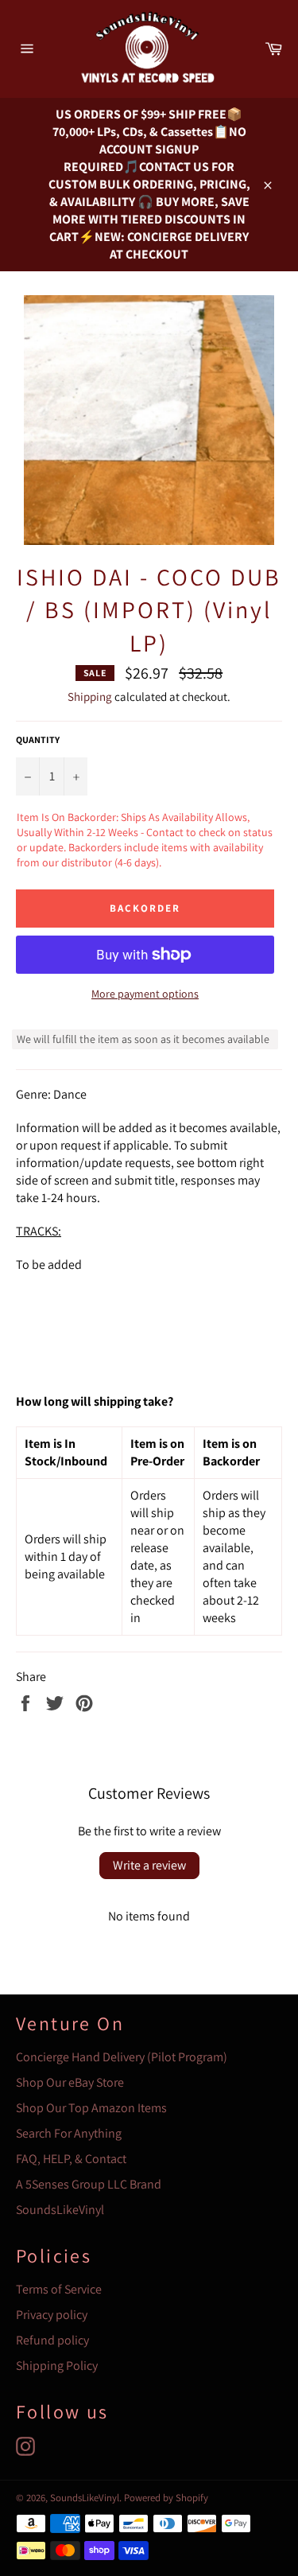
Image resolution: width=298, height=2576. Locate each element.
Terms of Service (59, 2289)
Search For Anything (69, 2133)
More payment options (145, 994)
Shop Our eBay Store (70, 2082)
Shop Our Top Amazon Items (91, 2108)
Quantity (38, 739)
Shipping (90, 697)
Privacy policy (52, 2315)
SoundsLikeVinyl (60, 2210)
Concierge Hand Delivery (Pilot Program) (122, 2057)
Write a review (149, 1865)
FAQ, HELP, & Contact (71, 2159)
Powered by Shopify (166, 2498)
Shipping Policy (57, 2366)
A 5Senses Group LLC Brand (89, 2184)
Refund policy (52, 2340)
